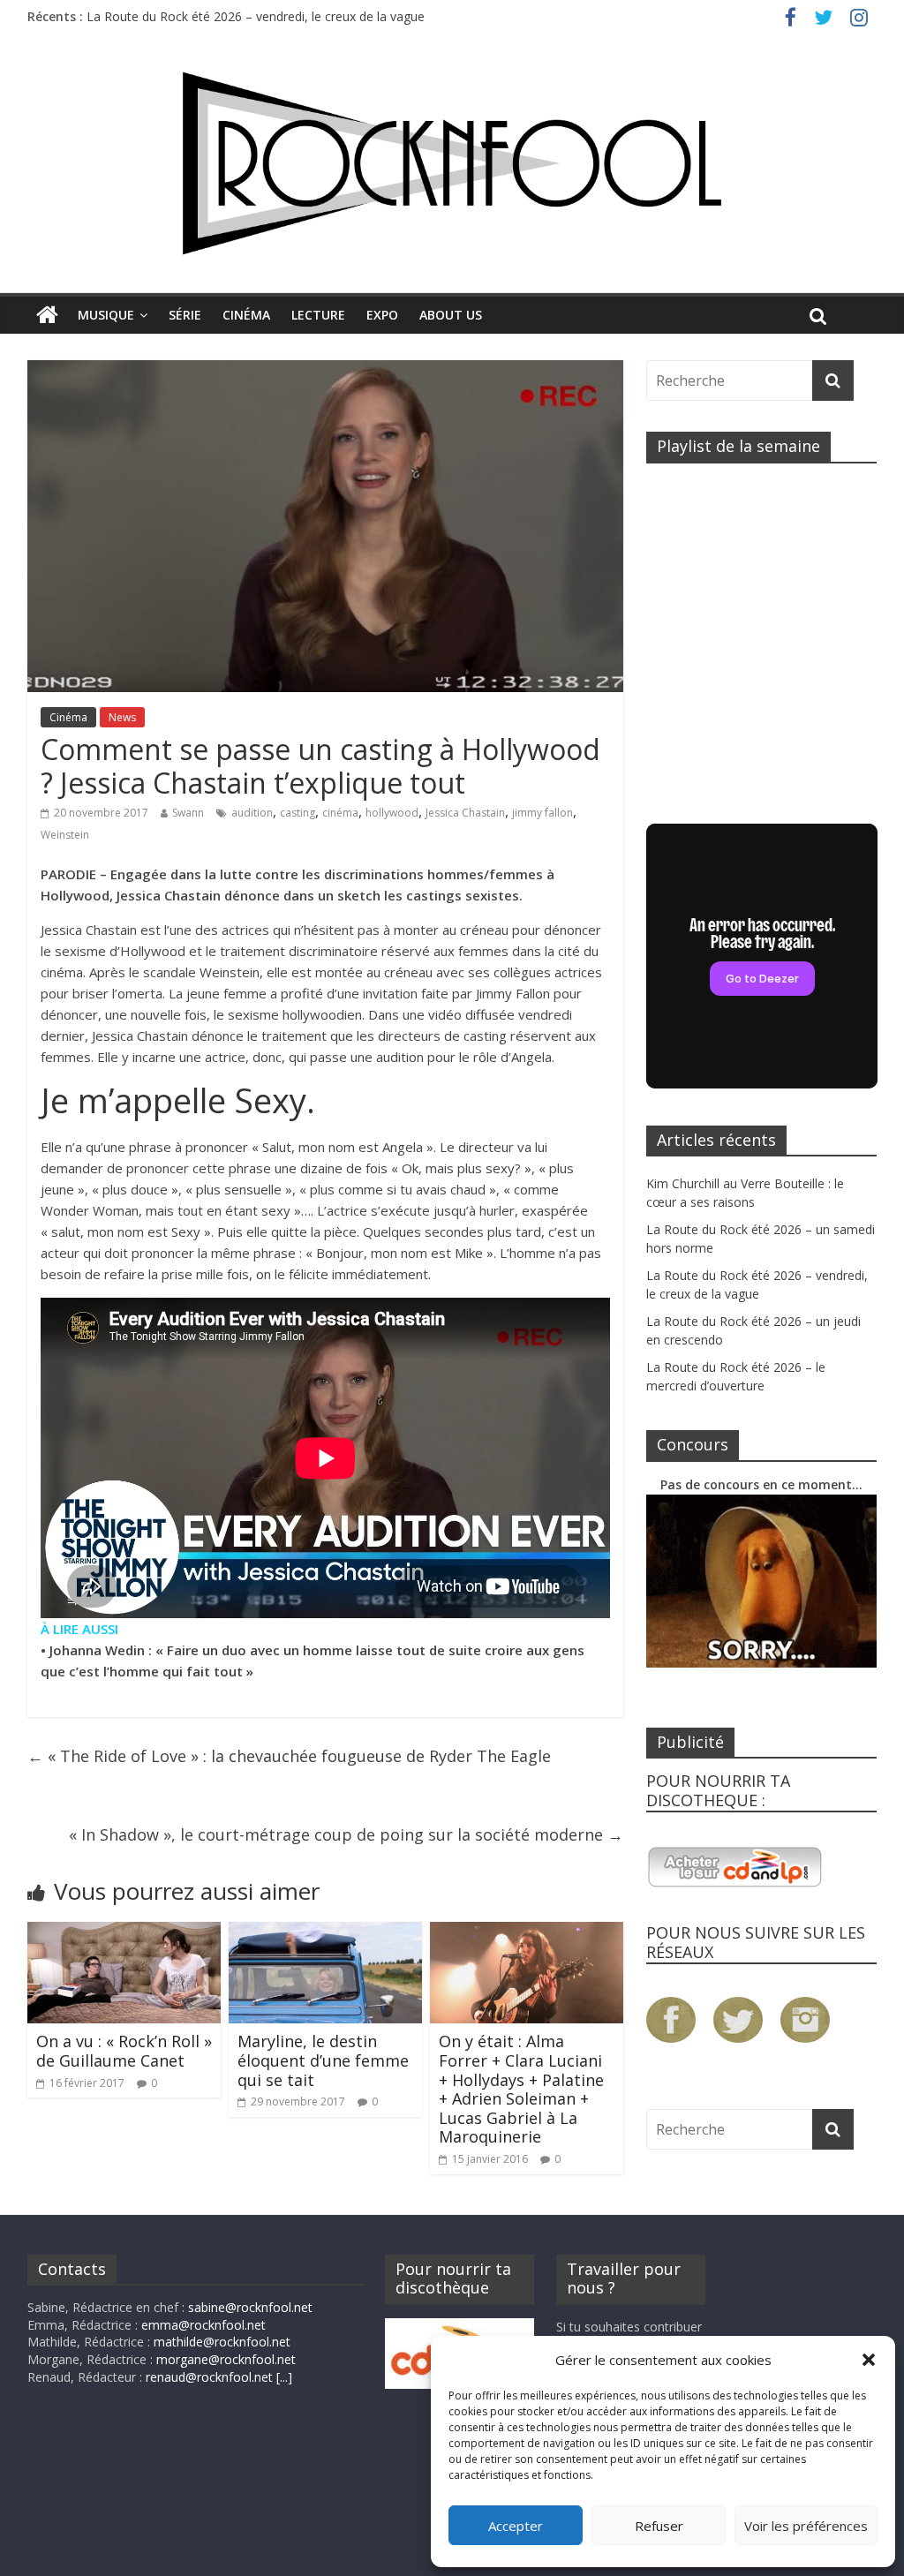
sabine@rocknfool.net (250, 2307)
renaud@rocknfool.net (209, 2377)
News (122, 717)
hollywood (392, 813)
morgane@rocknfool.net (226, 2359)
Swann (188, 813)
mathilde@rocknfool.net (222, 2342)
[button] (869, 2360)
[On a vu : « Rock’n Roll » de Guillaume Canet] (124, 1932)
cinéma (340, 813)
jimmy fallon (542, 813)
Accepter (516, 2526)
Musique (106, 315)
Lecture (318, 315)
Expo (382, 315)
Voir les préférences (806, 2526)
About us (451, 315)
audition (252, 813)
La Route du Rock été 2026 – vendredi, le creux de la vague (256, 16)
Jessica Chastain (465, 813)
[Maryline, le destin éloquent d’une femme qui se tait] (326, 1932)
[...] (284, 2377)
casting (298, 813)
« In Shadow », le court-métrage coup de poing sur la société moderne (346, 1834)
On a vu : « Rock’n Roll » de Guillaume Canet (124, 2051)
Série (185, 315)
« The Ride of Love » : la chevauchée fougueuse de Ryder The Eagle (289, 1756)
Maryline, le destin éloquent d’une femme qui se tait (323, 2060)
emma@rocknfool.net (203, 2325)
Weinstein (65, 835)
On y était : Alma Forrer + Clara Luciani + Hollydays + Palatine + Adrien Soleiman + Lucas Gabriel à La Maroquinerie (521, 2089)
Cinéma (246, 315)
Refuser (659, 2526)
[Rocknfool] (452, 163)
